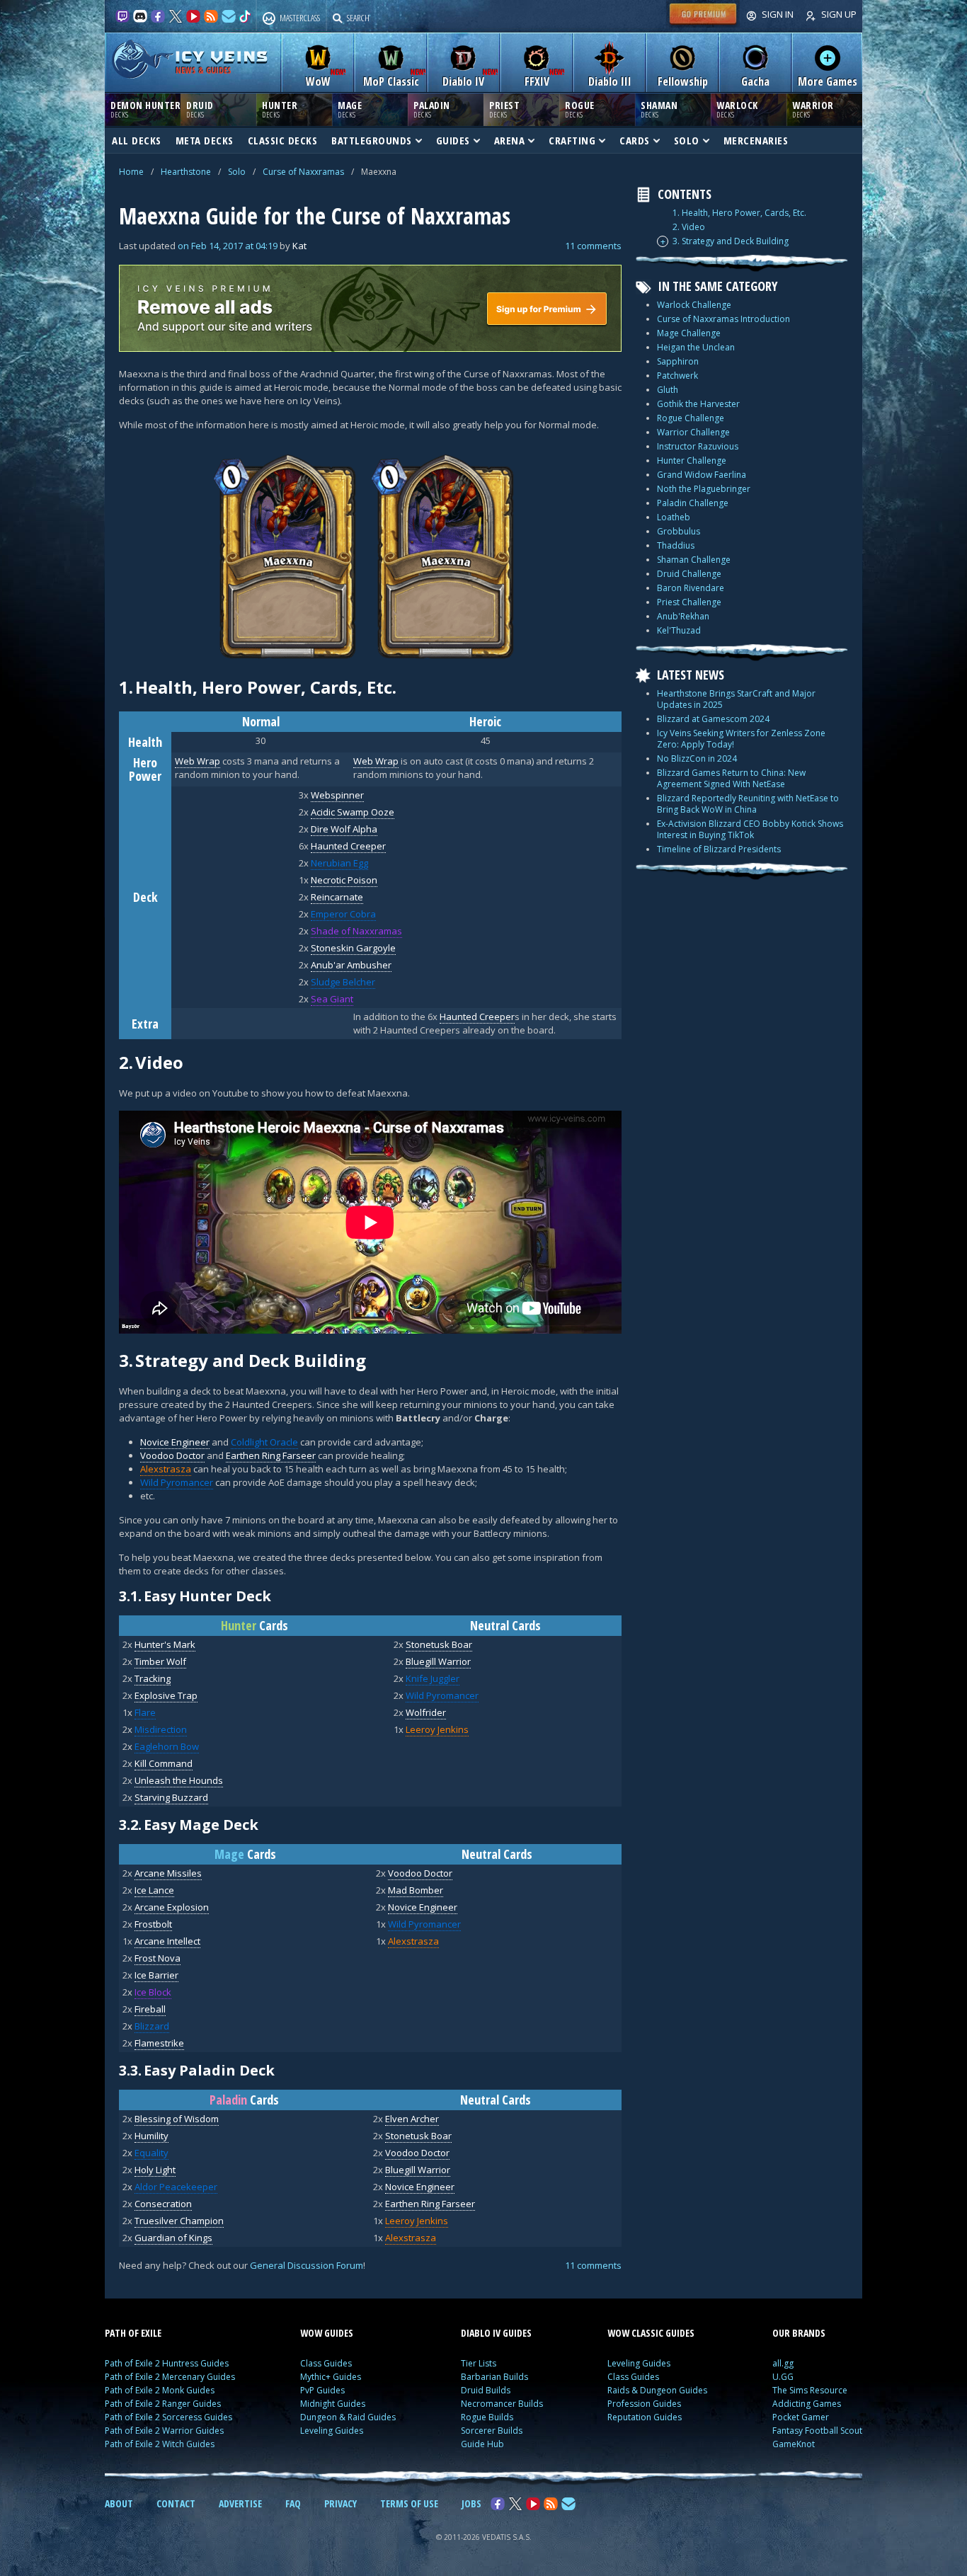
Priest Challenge (689, 602)
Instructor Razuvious (698, 446)
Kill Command (164, 1763)
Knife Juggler (433, 1678)
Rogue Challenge (691, 418)
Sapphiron (678, 361)
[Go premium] (703, 24)
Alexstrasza (166, 1469)
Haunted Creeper (348, 846)
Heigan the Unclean (696, 347)
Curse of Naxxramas (303, 172)
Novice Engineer (175, 1442)
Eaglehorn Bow (167, 1746)
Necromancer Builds (502, 2404)
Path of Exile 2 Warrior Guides (164, 2431)
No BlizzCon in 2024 (697, 759)
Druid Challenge (689, 574)
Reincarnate (337, 897)
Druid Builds (486, 2390)
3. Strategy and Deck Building (731, 241)
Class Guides (326, 2363)
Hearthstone (186, 172)
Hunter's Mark (165, 1644)
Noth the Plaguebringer (704, 489)
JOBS (471, 2503)
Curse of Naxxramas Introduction (723, 319)
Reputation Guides (645, 2417)
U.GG (783, 2377)
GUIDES (453, 140)
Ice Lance (154, 1890)
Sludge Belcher (343, 982)
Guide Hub (482, 2444)
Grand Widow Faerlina (702, 475)
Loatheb (674, 517)
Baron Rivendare (691, 588)
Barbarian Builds (494, 2377)
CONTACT (176, 2503)
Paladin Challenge (693, 503)
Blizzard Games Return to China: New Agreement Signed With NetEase (731, 778)
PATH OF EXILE (133, 2333)
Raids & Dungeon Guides (657, 2390)
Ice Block (153, 1992)
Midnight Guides (333, 2404)
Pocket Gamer (801, 2417)
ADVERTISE (240, 2503)
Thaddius (676, 545)
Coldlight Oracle (264, 1442)
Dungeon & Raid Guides (348, 2417)
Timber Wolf (160, 1661)
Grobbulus (679, 531)
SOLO (687, 140)
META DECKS (205, 140)
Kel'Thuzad (679, 630)
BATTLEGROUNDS (372, 140)
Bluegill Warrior (438, 1661)
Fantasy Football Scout (817, 2431)
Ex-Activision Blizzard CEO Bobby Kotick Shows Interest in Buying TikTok (750, 829)
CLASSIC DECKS (283, 140)
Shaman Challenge (694, 560)
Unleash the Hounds (179, 1780)
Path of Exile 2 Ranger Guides (163, 2404)
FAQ (293, 2503)
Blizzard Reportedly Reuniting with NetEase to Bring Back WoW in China (748, 804)
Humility (151, 2136)
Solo (237, 172)
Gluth (668, 390)
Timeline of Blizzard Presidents (719, 849)
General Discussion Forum (307, 2265)
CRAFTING (572, 140)
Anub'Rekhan (683, 616)
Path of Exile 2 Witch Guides (160, 2444)
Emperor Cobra (343, 914)
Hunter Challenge (692, 460)
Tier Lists (479, 2363)
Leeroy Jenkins (437, 1729)
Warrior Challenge (693, 432)
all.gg (783, 2363)
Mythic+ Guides (331, 2377)
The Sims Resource (810, 2390)
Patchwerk (677, 376)
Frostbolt (153, 1924)
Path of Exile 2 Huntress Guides (167, 2363)
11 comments (593, 246)
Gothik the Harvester (698, 404)
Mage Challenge (689, 333)
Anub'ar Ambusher (351, 965)
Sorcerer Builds (492, 2431)
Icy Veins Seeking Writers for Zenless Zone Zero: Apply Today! (741, 739)
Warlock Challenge (694, 305)
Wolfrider (426, 1712)
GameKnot (794, 2444)
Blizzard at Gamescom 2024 (713, 719)
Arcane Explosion (172, 1907)
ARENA (510, 140)
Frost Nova (158, 1958)
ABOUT (119, 2503)
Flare (145, 1712)
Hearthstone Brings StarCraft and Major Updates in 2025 (736, 699)
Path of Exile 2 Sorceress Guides (168, 2417)
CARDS (635, 140)
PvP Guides (322, 2390)
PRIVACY (341, 2503)
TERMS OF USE (409, 2503)
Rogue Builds (487, 2417)
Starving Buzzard (171, 1797)
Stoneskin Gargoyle (353, 948)
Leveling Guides (332, 2431)
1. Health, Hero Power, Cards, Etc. (739, 213)
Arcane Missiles (168, 1873)
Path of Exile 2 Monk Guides (160, 2390)
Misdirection (161, 1729)
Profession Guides (644, 2404)
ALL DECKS (137, 140)
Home (131, 172)
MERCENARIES (756, 140)
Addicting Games (807, 2404)
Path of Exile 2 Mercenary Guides (170, 2377)
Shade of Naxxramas (356, 931)
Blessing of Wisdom (177, 2119)
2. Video (689, 227)
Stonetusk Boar (439, 1644)
